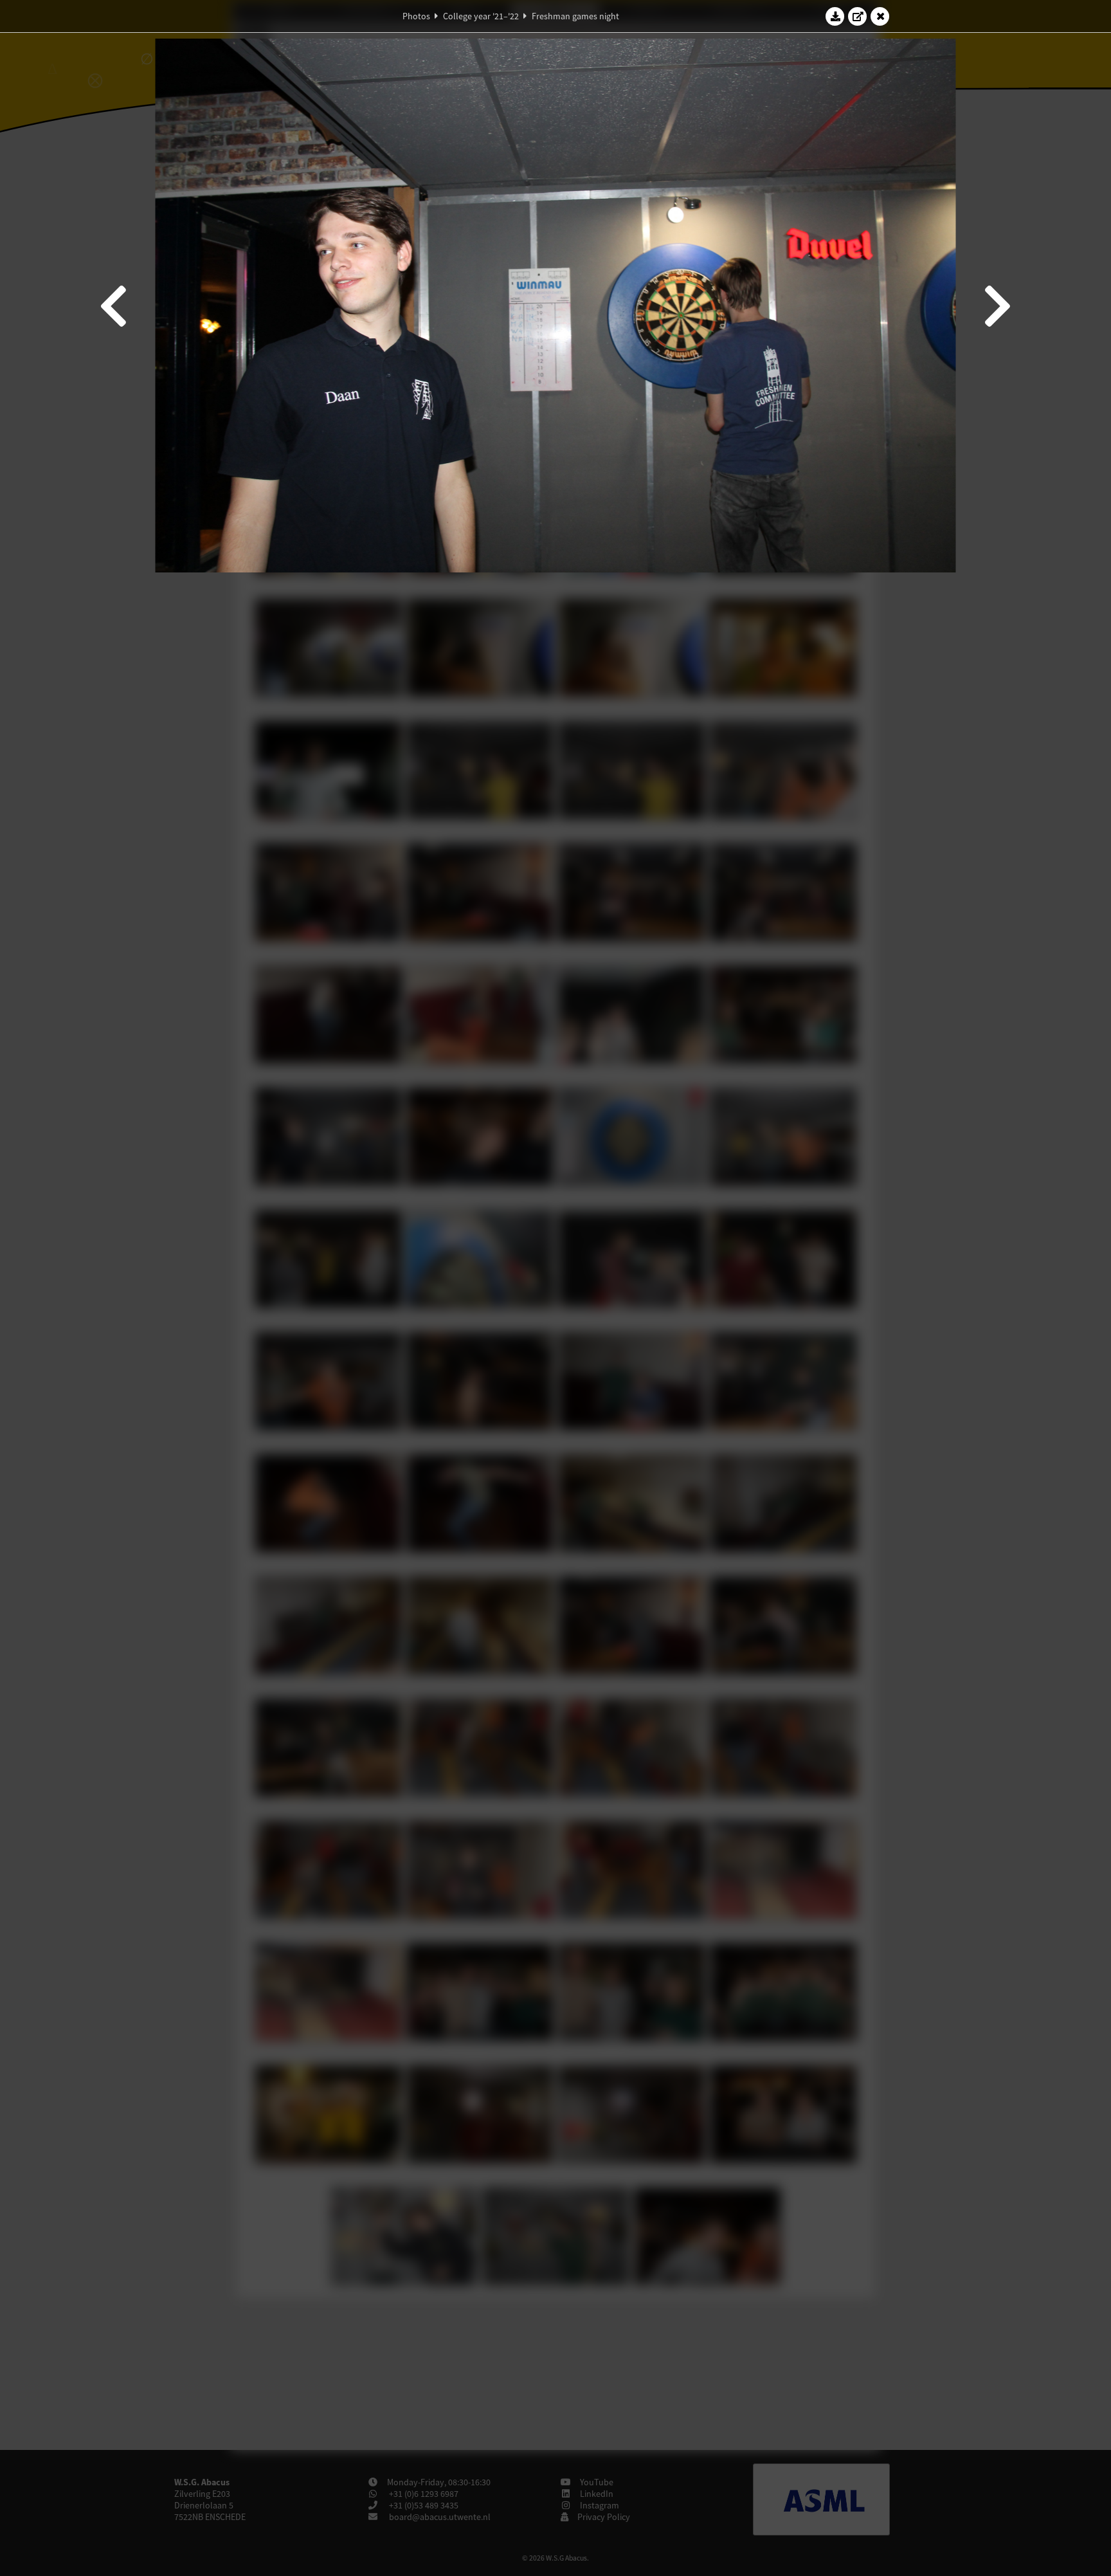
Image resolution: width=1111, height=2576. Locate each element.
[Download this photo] (835, 16)
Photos (416, 16)
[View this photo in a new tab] (858, 16)
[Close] (880, 16)
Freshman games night (575, 16)
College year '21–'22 (481, 16)
